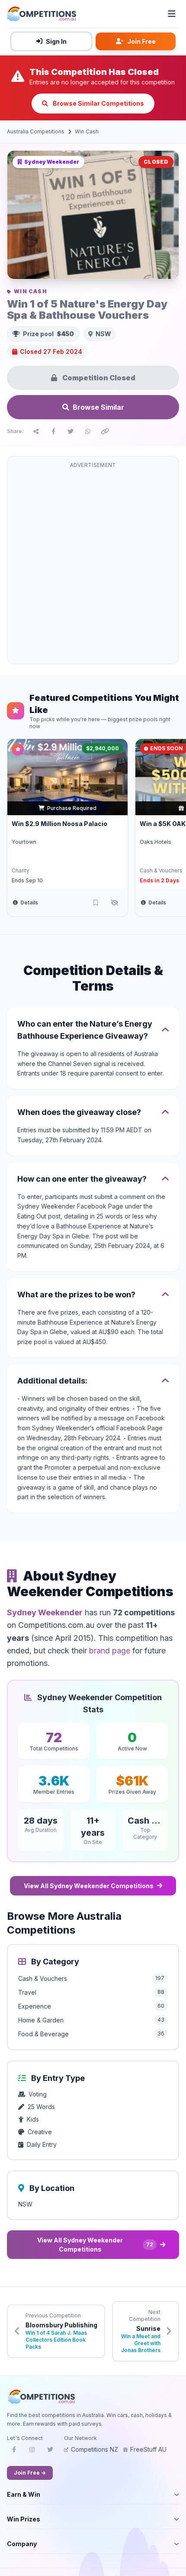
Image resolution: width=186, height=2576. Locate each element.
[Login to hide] (115, 903)
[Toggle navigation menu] (172, 14)
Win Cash (87, 131)
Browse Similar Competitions (98, 103)
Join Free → (30, 2473)
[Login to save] (96, 903)
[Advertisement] (93, 565)
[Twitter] (50, 2452)
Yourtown (24, 842)
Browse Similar (98, 407)
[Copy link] (105, 431)
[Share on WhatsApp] (88, 431)
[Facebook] (14, 2452)
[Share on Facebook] (53, 431)
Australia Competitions (36, 131)
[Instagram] (32, 2452)
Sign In (56, 41)
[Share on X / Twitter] (71, 431)
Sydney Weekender (45, 1612)
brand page (110, 1651)
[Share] (36, 431)
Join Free (141, 41)
